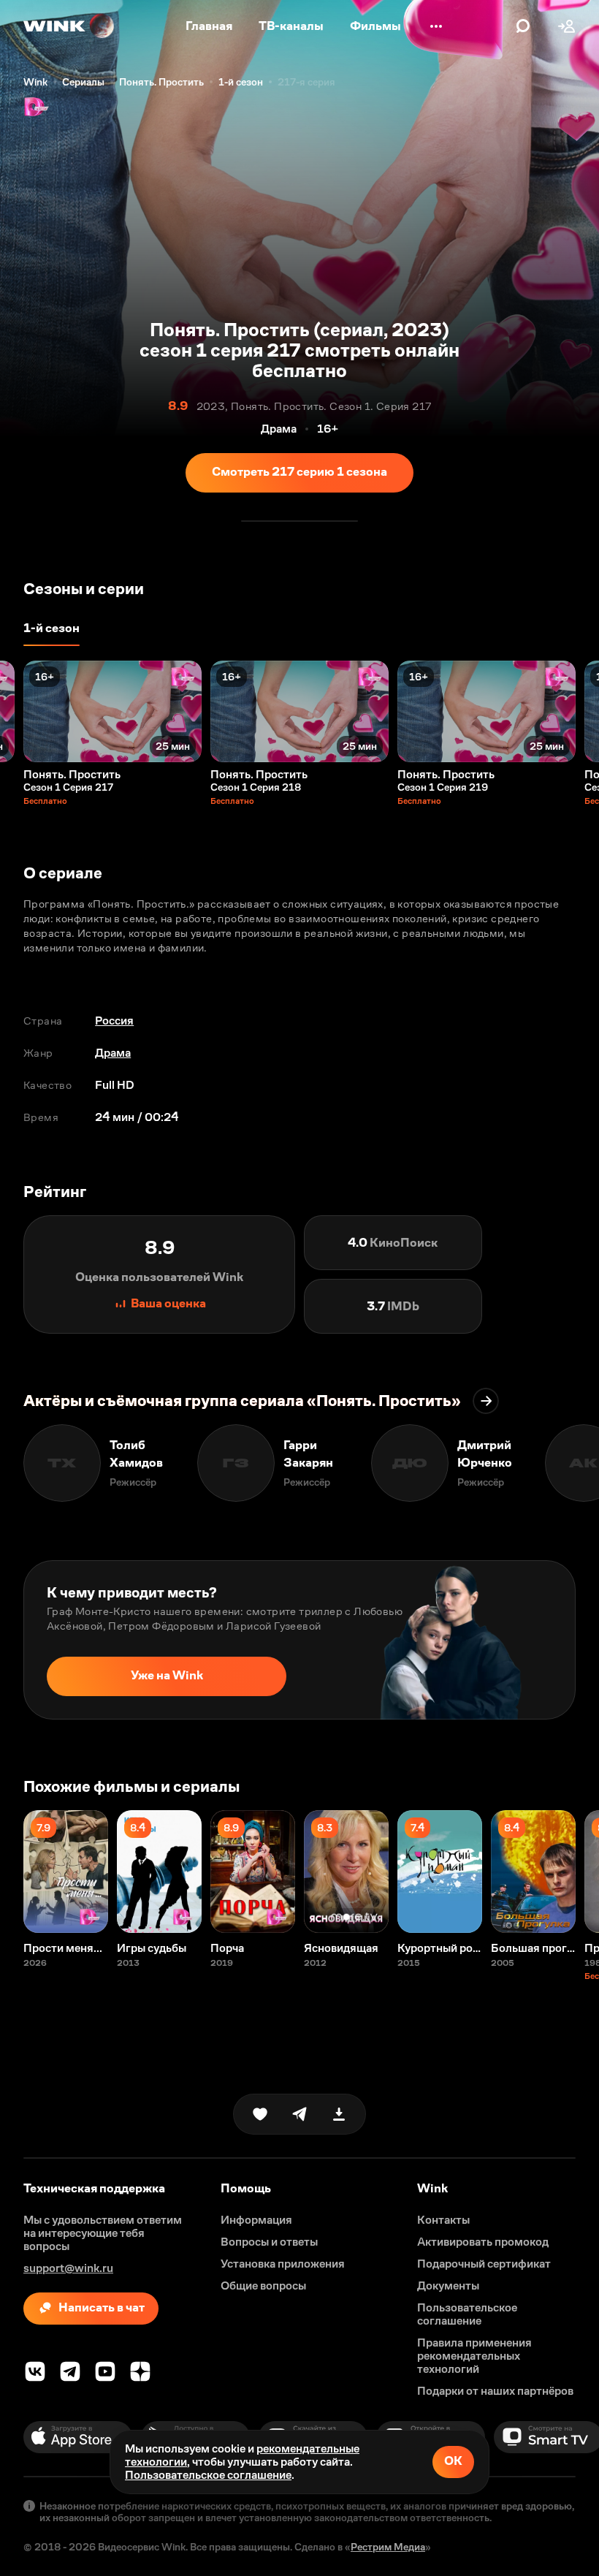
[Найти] (523, 26)
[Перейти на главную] (69, 26)
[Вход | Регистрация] (567, 26)
